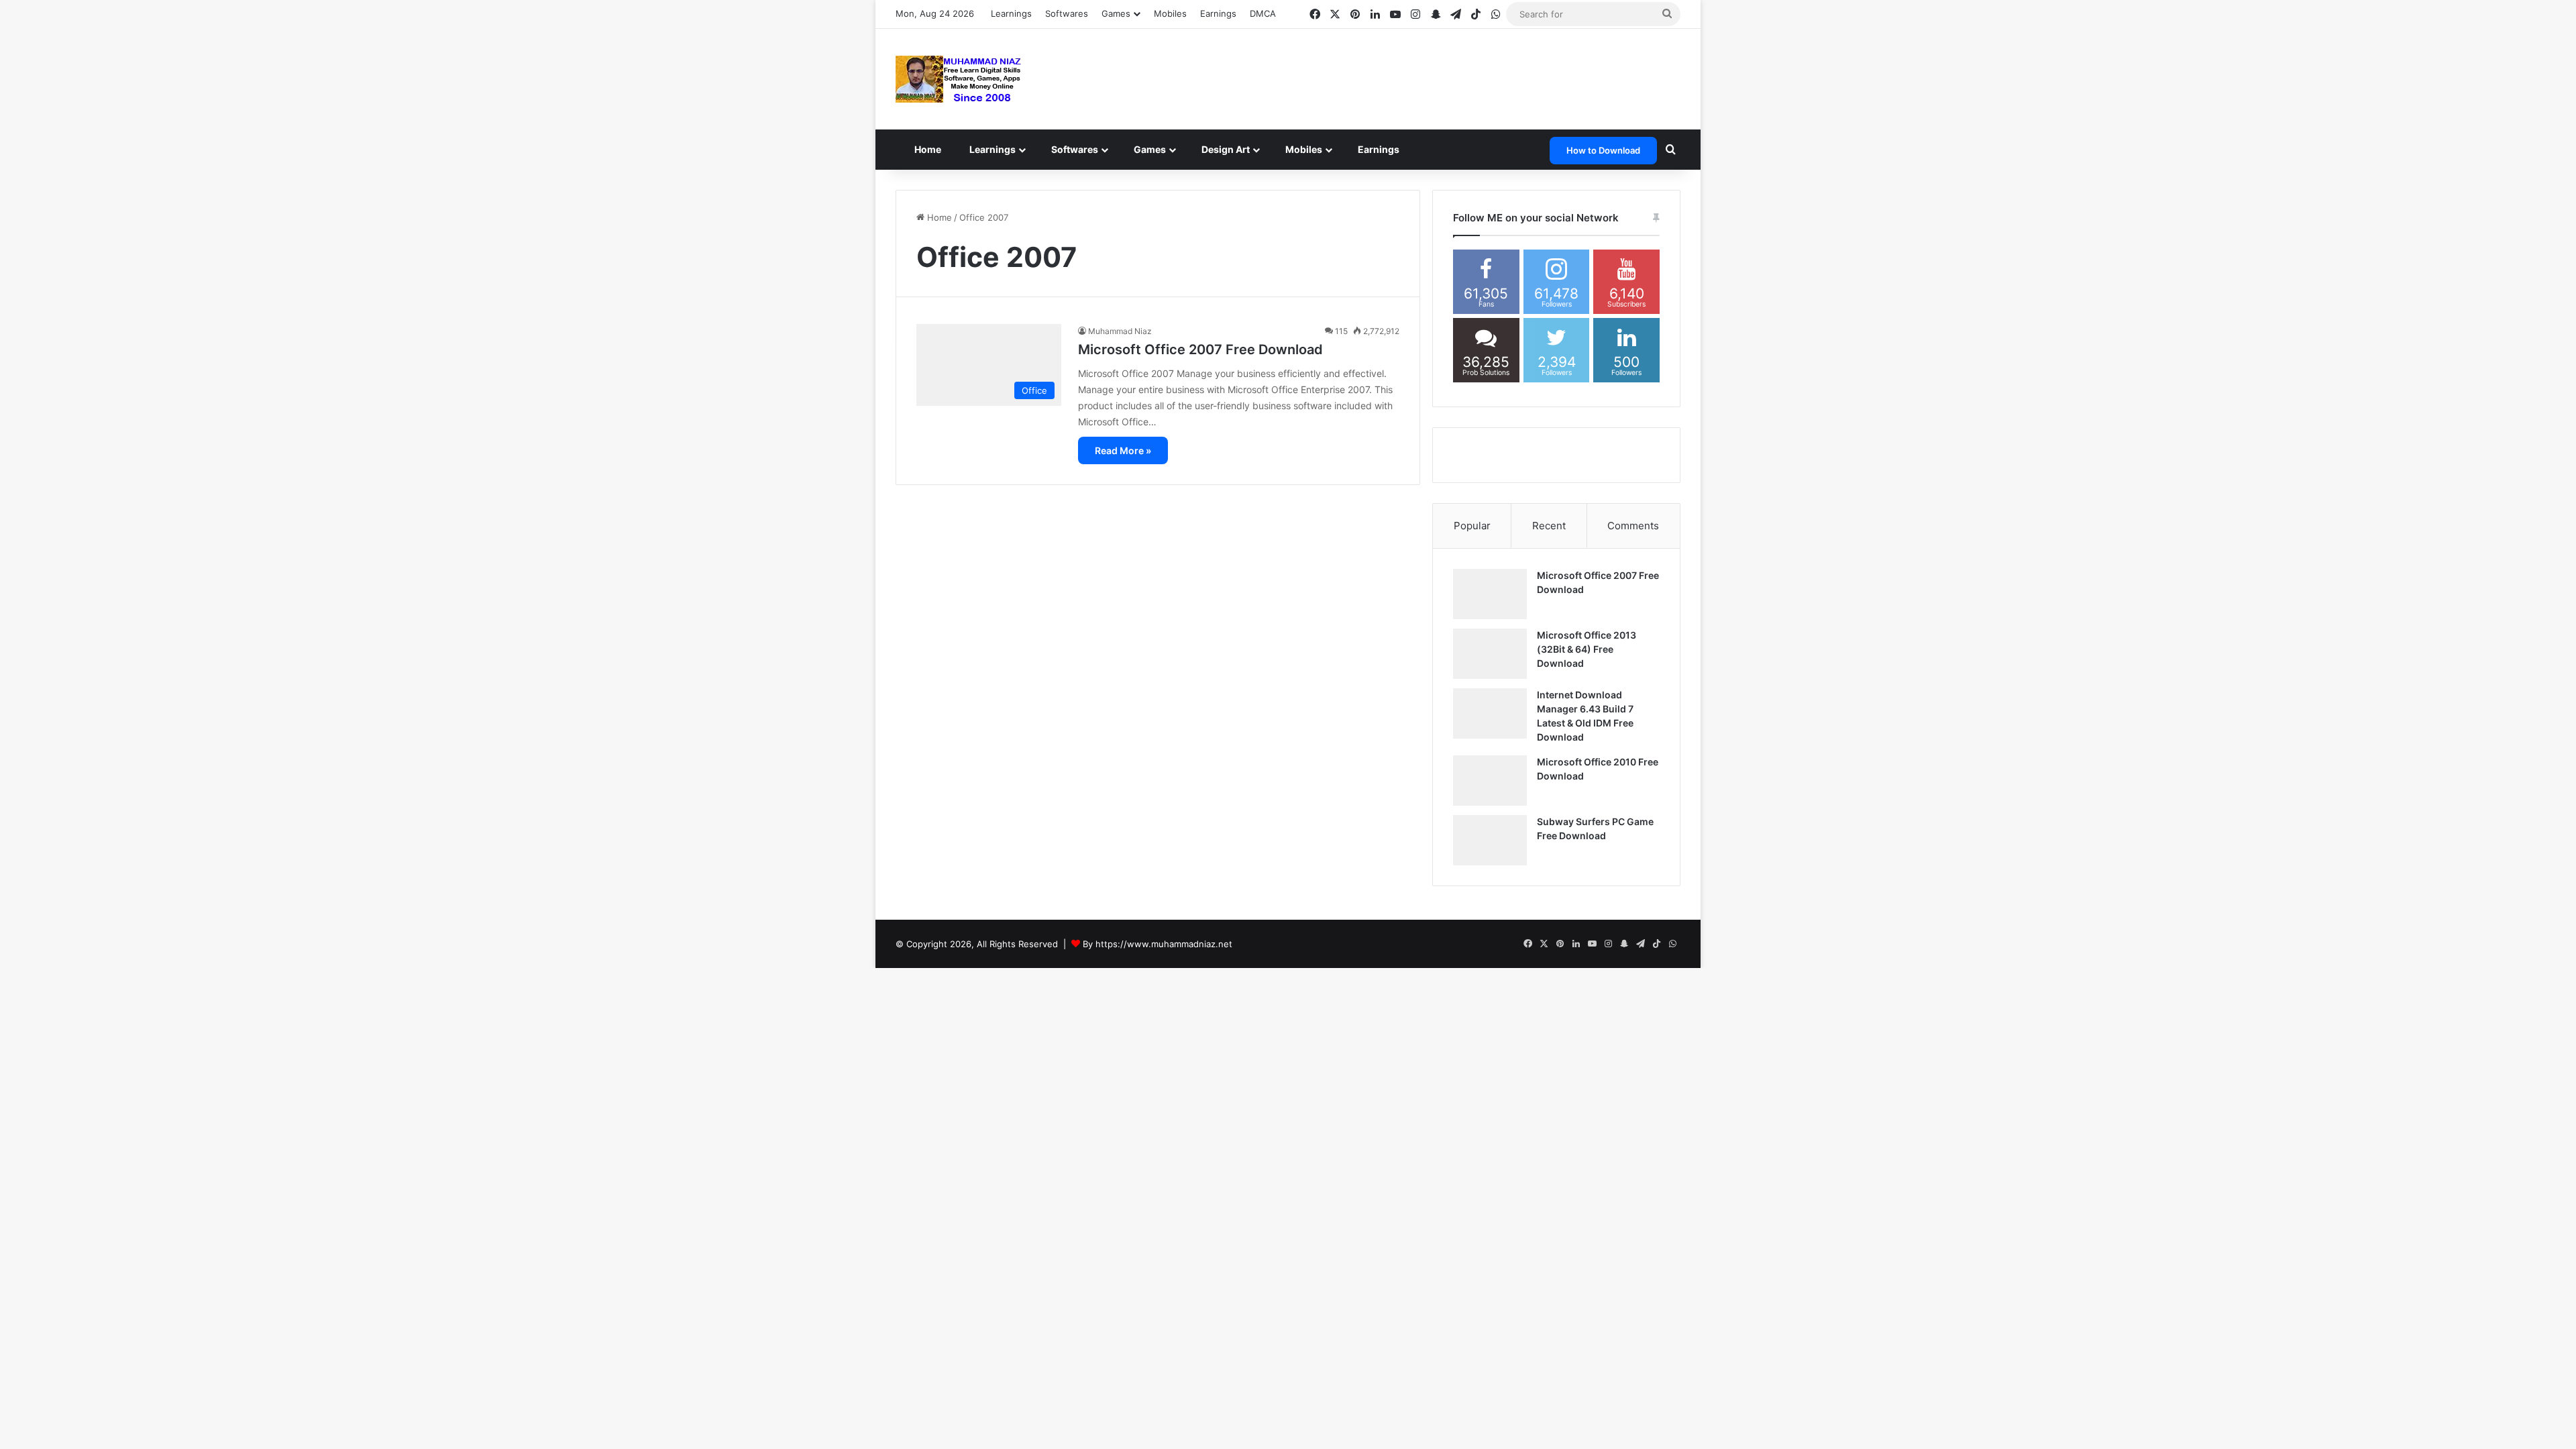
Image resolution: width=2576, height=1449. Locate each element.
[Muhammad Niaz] (959, 79)
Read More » (1123, 450)
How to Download (1603, 150)
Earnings (1218, 13)
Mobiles (1170, 13)
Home (930, 149)
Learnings (1011, 13)
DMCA (1263, 13)
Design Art (1243, 149)
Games (1165, 149)
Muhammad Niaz (1120, 331)
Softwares (1067, 13)
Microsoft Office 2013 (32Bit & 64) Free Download (1587, 649)
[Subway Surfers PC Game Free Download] (1490, 840)
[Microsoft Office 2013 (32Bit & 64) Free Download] (1490, 654)
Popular (1472, 526)
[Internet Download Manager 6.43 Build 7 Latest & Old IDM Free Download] (1490, 713)
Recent (1549, 526)
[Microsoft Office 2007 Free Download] (1490, 594)
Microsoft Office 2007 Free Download (1200, 350)
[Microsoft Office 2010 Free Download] (1490, 781)
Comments (1633, 526)
